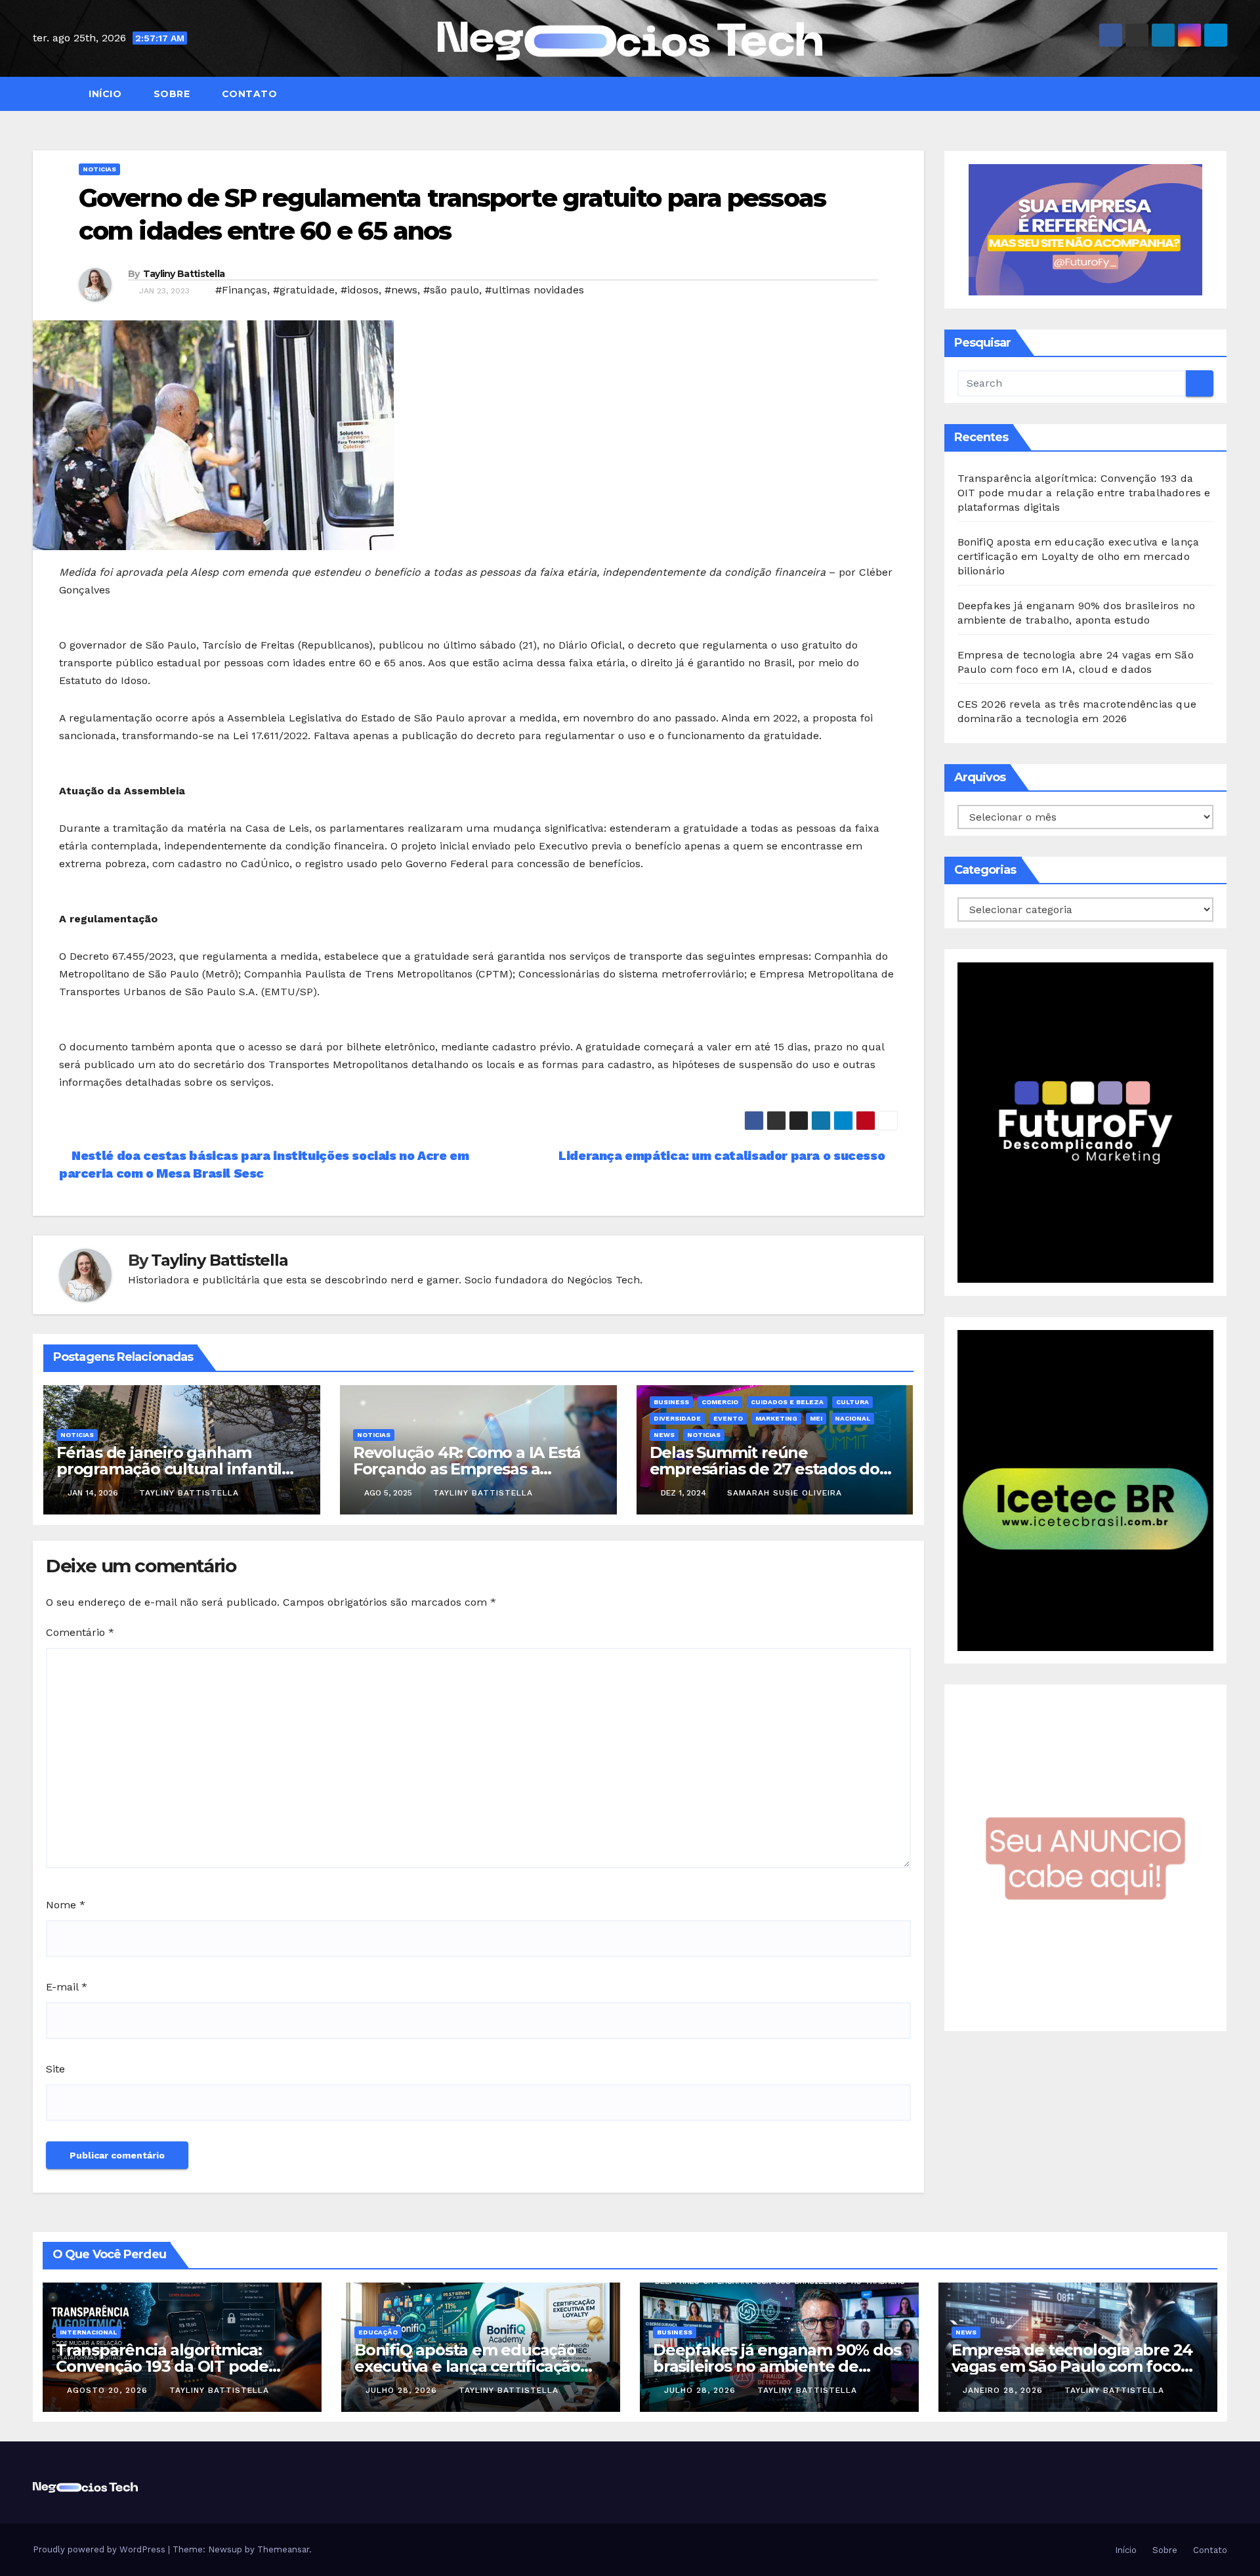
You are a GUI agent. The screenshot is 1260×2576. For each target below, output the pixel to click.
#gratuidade (304, 290)
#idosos (360, 290)
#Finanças (241, 290)
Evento (728, 1418)
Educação (378, 2332)
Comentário (80, 1632)
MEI (816, 1418)
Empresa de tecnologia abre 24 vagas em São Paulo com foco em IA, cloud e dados (1072, 2366)
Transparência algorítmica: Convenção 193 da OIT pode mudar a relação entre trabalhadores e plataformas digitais (1084, 493)
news (664, 1435)
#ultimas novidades (535, 290)
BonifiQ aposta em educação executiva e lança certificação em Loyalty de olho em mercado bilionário (1079, 556)
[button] (1223, 94)
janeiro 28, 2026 (1004, 2390)
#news (401, 290)
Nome (66, 1905)
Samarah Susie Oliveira (785, 1493)
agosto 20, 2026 (109, 2390)
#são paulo (451, 290)
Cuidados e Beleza (787, 1402)
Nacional (852, 1418)
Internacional (88, 2332)
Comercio (720, 1402)
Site (55, 2069)
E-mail (67, 1987)
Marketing (776, 1418)
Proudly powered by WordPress (100, 2549)
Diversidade (677, 1418)
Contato (248, 94)
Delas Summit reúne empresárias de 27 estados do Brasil (765, 1469)
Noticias (99, 169)
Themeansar (283, 2549)
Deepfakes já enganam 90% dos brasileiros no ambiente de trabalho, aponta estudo (777, 2366)
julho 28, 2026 (403, 2390)
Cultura (852, 1402)
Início (104, 94)
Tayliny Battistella (184, 274)
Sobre (170, 94)
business (671, 1402)
